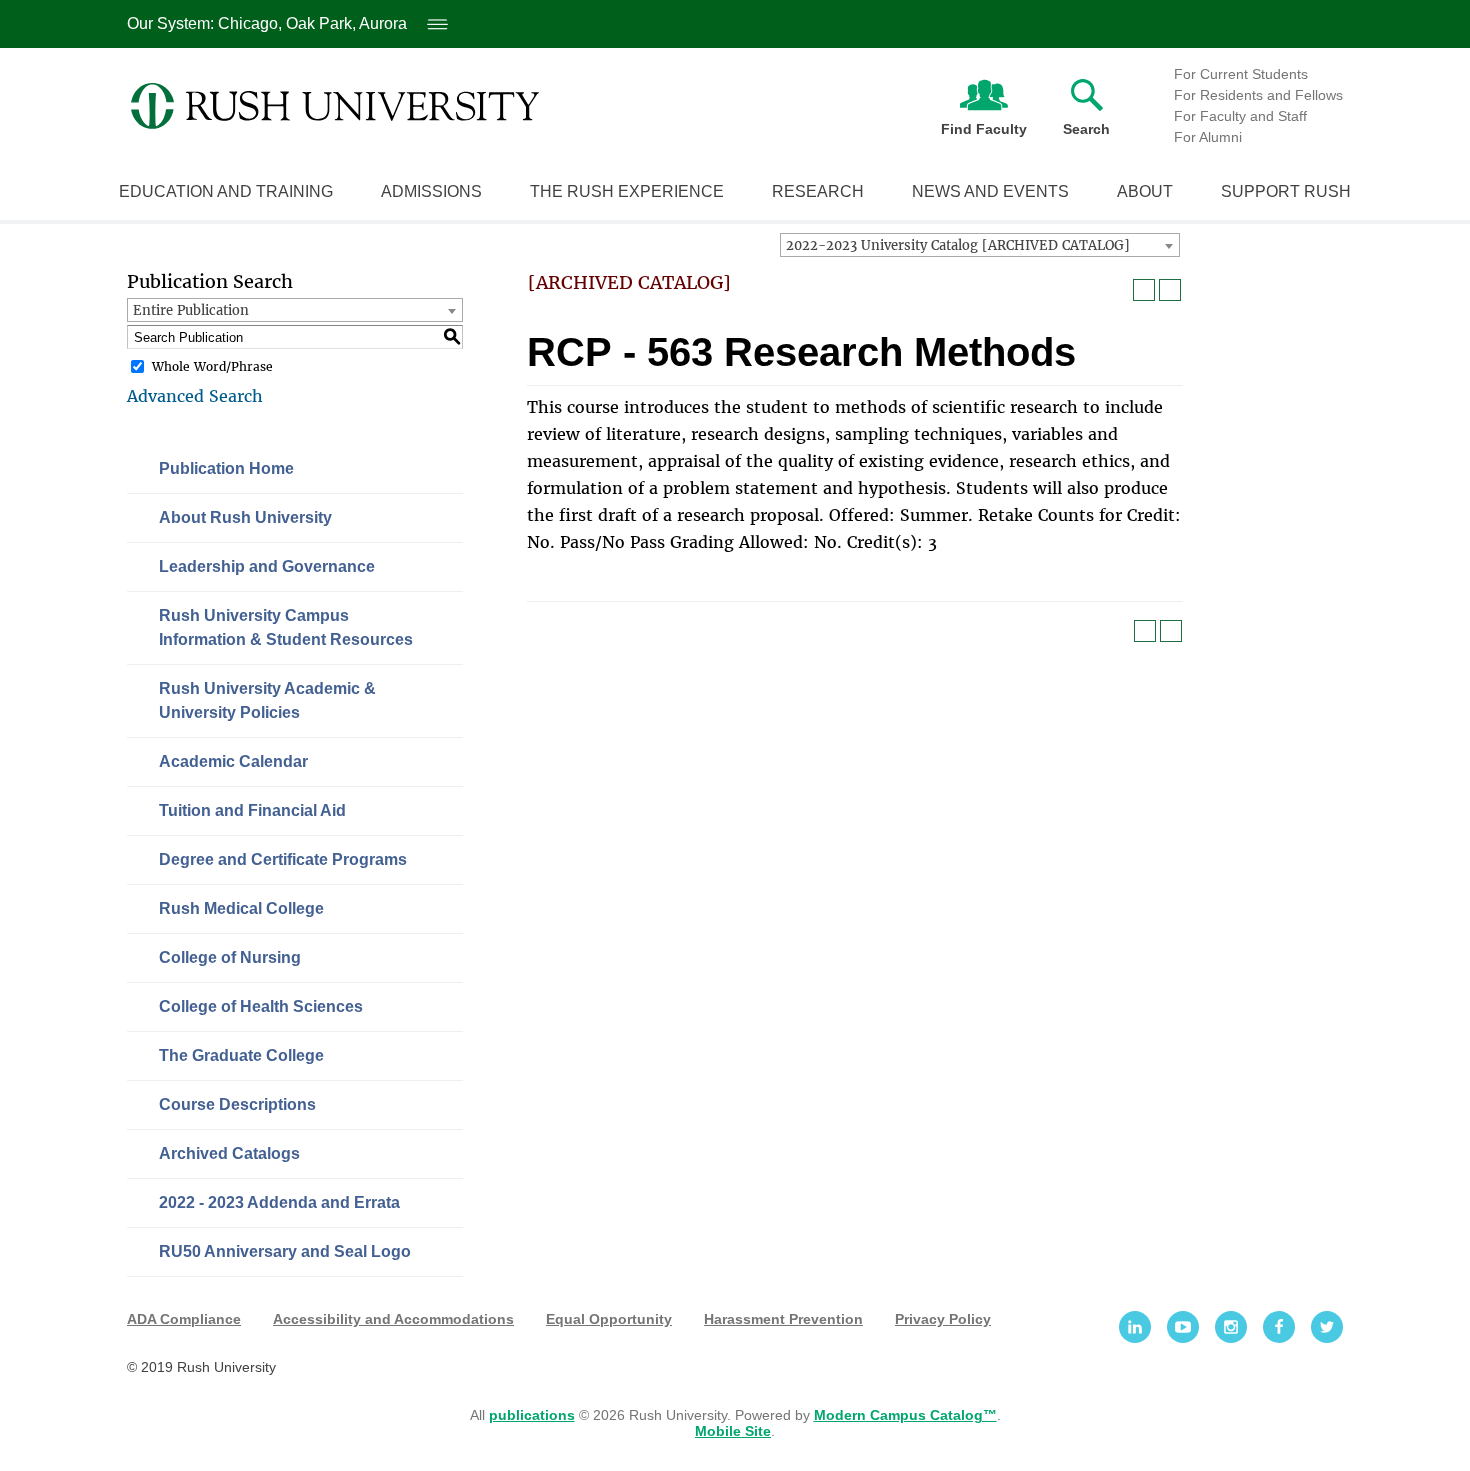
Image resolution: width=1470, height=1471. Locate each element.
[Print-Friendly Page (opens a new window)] (1144, 290)
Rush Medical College (241, 908)
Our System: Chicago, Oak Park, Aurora (284, 23)
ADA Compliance (184, 1319)
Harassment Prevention (783, 1319)
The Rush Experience (627, 191)
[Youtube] (1183, 1327)
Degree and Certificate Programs (283, 859)
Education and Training (226, 191)
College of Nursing (230, 957)
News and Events (990, 191)
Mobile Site (733, 1431)
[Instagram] (1231, 1327)
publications (532, 1415)
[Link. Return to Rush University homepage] (335, 106)
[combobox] (980, 245)
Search (1086, 129)
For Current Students (1241, 74)
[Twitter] (1327, 1327)
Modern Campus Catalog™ (905, 1415)
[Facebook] (1279, 1327)
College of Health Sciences (261, 1006)
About (1145, 191)
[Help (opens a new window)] (1170, 290)
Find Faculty (984, 129)
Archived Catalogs (229, 1153)
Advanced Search (195, 396)
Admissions (431, 191)
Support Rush (1286, 191)
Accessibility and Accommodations (393, 1319)
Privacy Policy (943, 1319)
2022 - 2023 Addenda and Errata (279, 1202)
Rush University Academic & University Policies (267, 700)
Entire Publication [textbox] (191, 310)
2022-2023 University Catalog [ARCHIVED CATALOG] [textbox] (958, 245)
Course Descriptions (237, 1104)
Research (818, 191)
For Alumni (1208, 137)
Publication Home (226, 468)
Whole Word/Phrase (212, 366)
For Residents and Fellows (1258, 95)
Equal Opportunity (609, 1319)
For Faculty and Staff (1240, 116)
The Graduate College (241, 1055)
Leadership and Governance (267, 566)
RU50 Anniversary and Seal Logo (285, 1251)
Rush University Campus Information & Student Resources (286, 627)
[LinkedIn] (1135, 1327)
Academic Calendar (233, 761)
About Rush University (245, 517)
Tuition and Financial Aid (252, 810)
